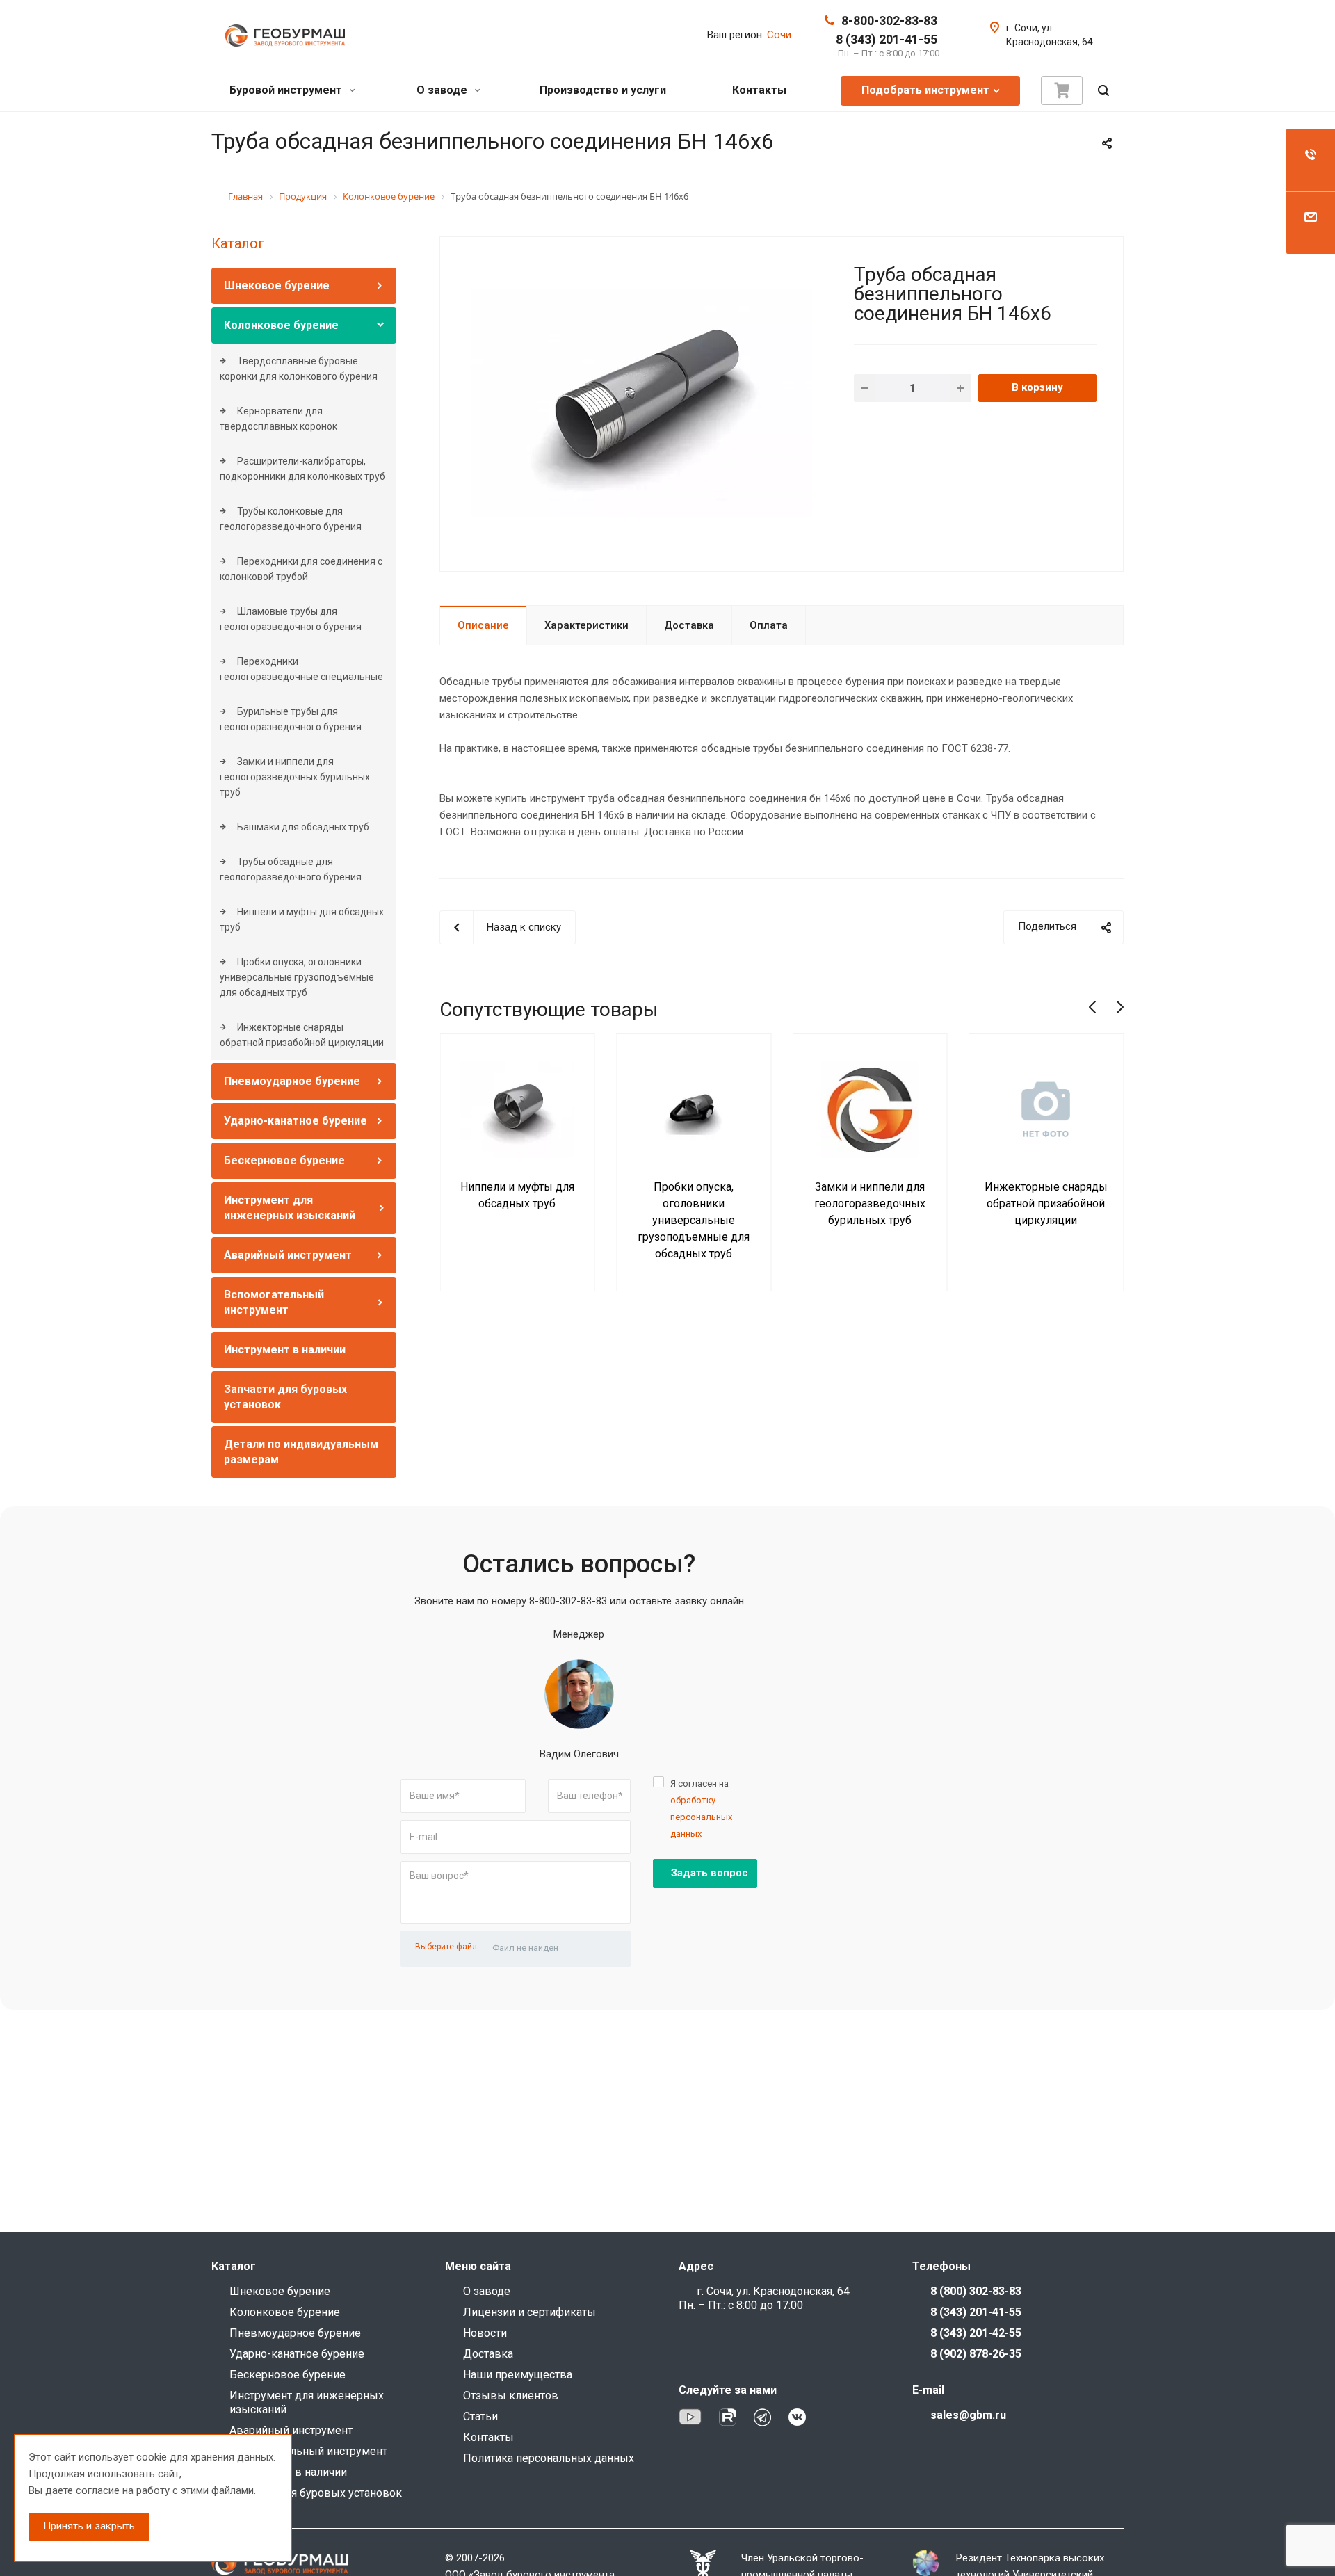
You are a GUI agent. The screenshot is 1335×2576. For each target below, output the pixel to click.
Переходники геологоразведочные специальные (301, 669)
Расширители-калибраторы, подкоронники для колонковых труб (302, 469)
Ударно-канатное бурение (296, 1121)
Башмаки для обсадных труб (302, 827)
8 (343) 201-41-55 (887, 39)
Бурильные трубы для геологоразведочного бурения (291, 719)
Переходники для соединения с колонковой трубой (301, 569)
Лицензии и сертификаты (529, 2312)
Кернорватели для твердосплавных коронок (278, 419)
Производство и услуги (603, 90)
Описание (483, 625)
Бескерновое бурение (284, 1160)
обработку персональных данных (701, 1817)
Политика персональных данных (549, 2458)
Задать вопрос (710, 1873)
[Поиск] (1103, 91)
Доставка (689, 625)
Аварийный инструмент (288, 1255)
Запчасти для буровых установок (316, 2493)
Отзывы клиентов (511, 2396)
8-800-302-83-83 (889, 21)
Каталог (238, 243)
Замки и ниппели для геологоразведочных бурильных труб (295, 777)
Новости (485, 2333)
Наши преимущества (518, 2375)
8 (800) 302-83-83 (976, 2291)
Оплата (769, 625)
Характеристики (586, 625)
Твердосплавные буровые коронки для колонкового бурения (299, 369)
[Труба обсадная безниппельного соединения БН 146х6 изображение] (642, 403)
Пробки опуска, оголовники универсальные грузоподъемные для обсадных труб (297, 977)
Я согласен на (701, 1809)
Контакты (759, 90)
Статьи (480, 2416)
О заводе (443, 90)
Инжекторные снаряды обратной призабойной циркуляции (302, 1035)
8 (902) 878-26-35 (976, 2354)
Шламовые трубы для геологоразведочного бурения (291, 619)
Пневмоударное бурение (292, 1081)
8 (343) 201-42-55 (976, 2333)
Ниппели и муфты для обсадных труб (302, 919)
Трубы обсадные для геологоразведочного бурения (291, 869)
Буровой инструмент (287, 90)
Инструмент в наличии (285, 1350)
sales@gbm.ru (968, 2415)
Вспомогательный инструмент (308, 2451)
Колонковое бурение (281, 325)
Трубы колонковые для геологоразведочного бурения (291, 519)
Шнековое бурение (277, 285)
